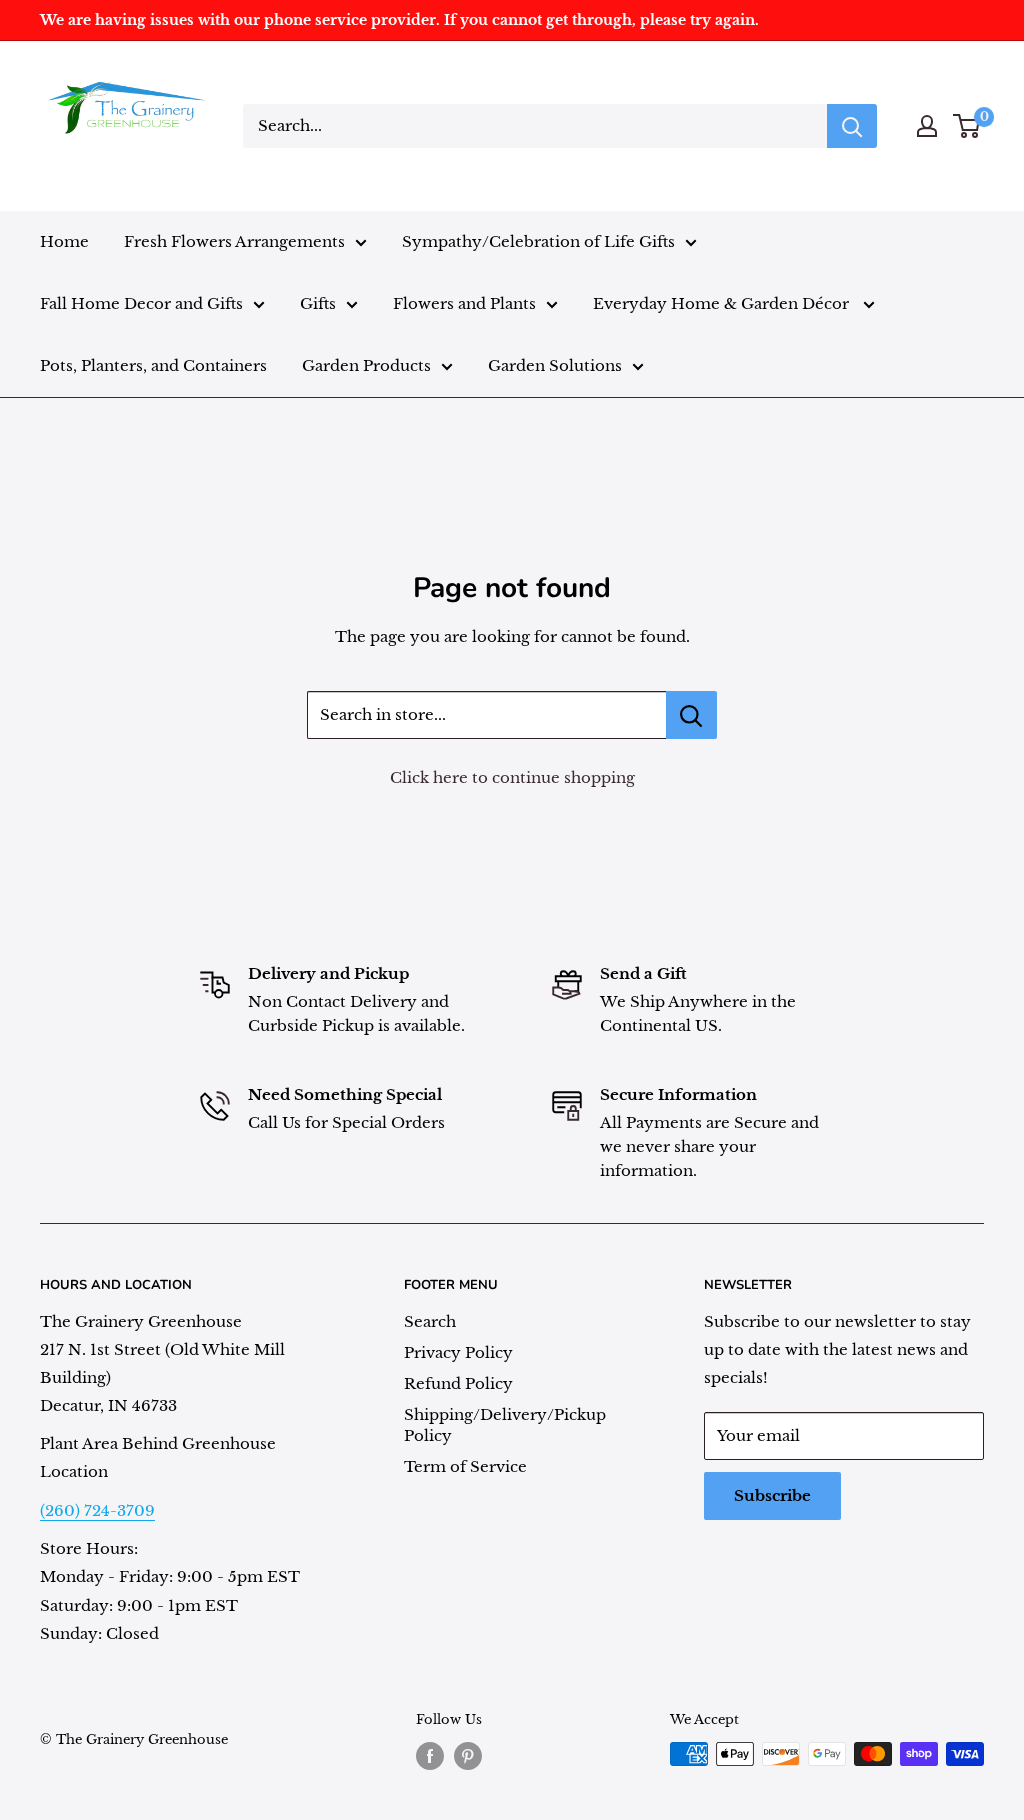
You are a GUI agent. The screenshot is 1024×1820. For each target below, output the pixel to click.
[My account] (927, 126)
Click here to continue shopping (512, 777)
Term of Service (465, 1466)
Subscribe (772, 1495)
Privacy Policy (458, 1352)
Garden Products (366, 365)
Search (430, 1321)
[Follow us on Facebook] (430, 1756)
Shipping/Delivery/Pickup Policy (505, 1425)
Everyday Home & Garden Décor (723, 303)
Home (64, 241)
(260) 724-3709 (97, 1510)
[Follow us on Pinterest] (468, 1756)
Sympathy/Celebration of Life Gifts (538, 241)
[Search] (852, 126)
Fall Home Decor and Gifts (141, 303)
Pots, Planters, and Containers (153, 365)
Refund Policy (458, 1383)
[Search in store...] (691, 715)
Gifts (318, 303)
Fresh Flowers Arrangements (234, 241)
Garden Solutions (555, 365)
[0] (967, 126)
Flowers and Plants (464, 303)
